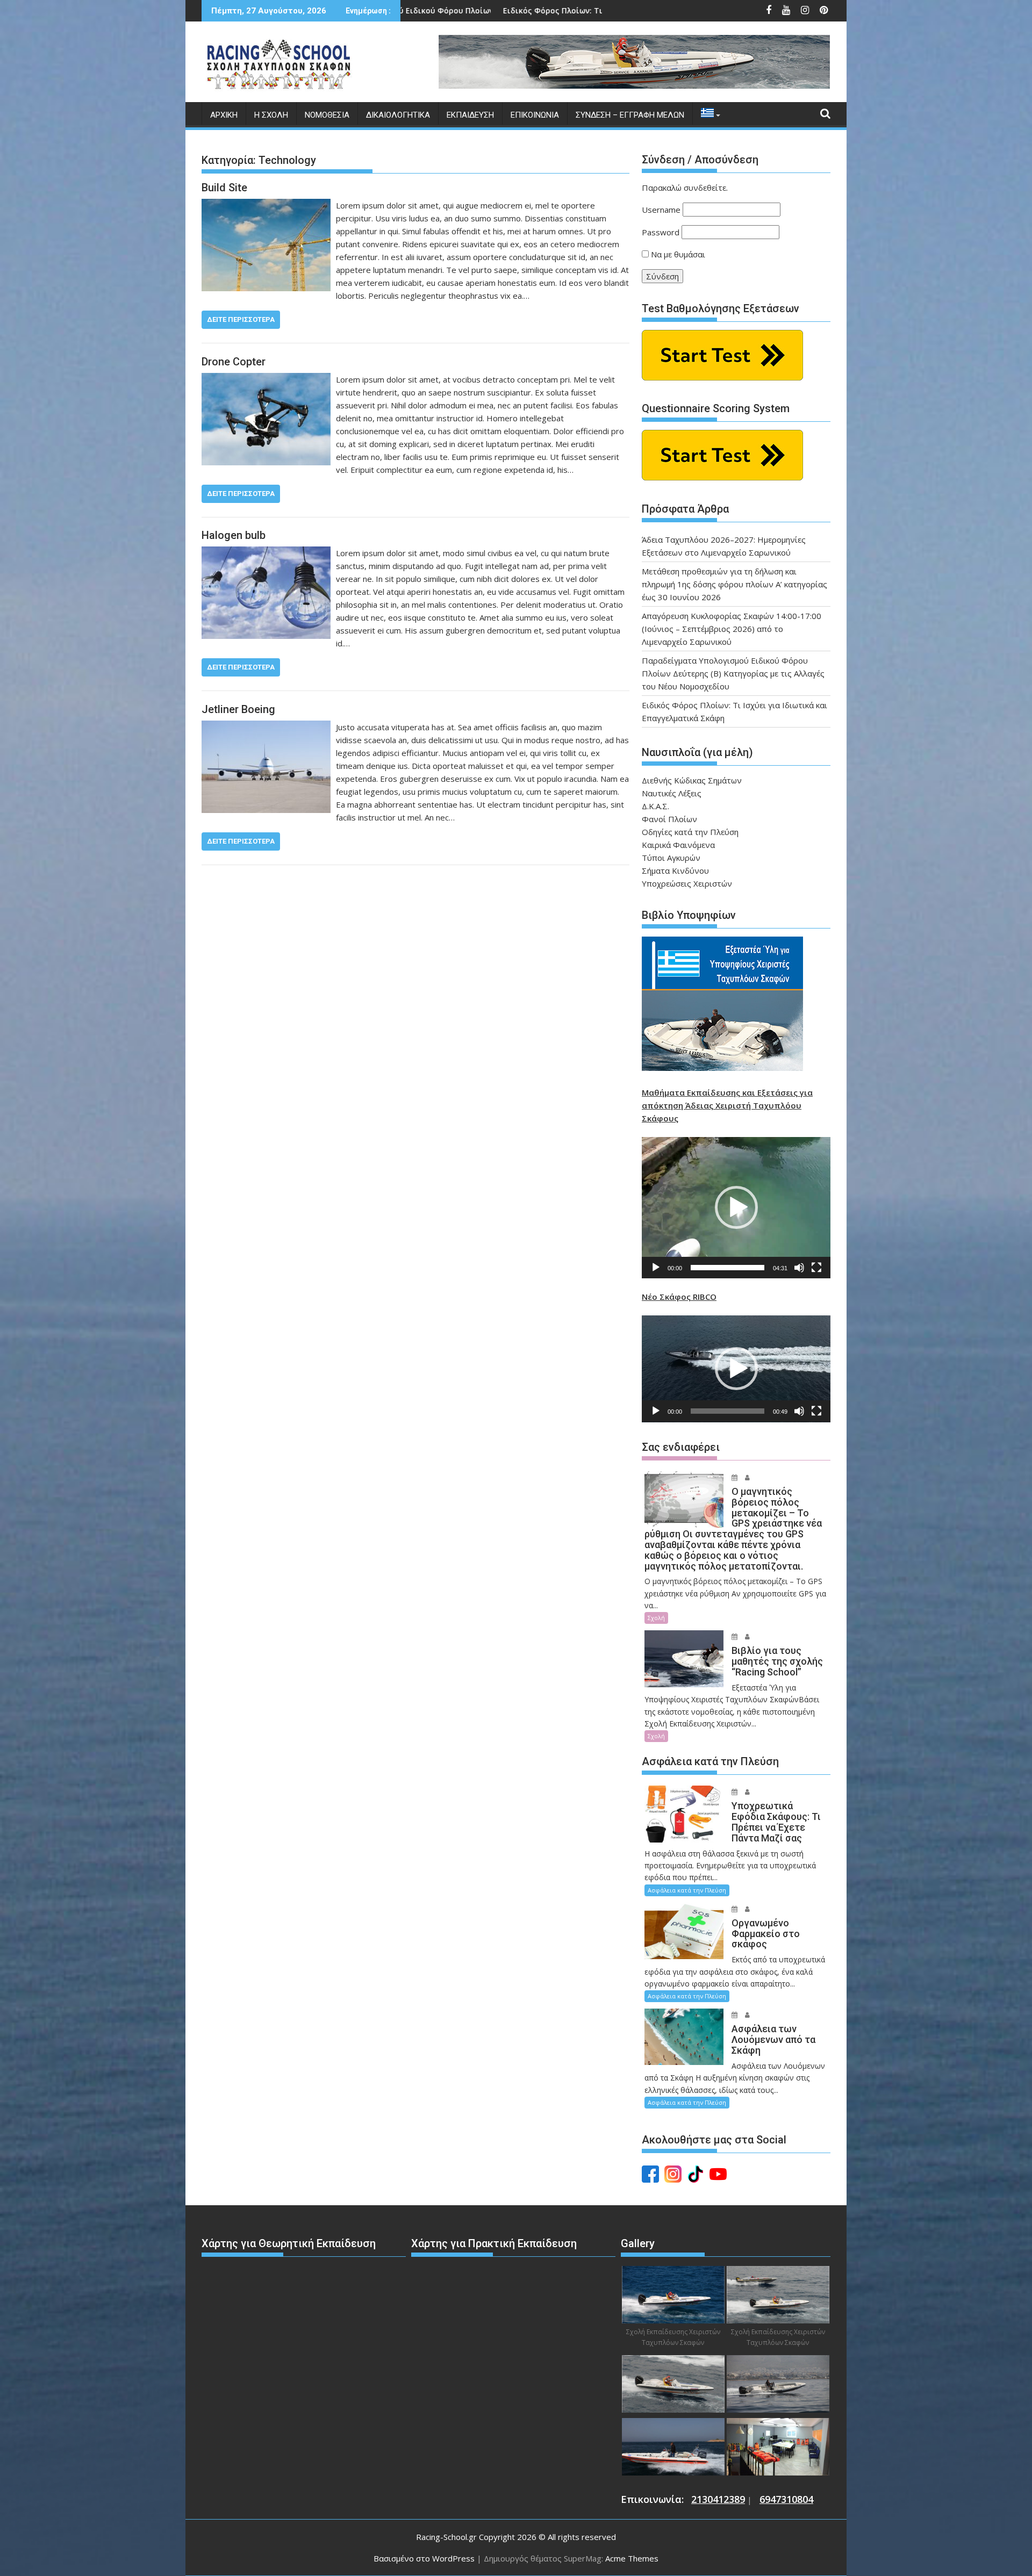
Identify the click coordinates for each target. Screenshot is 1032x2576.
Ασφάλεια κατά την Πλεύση (687, 1890)
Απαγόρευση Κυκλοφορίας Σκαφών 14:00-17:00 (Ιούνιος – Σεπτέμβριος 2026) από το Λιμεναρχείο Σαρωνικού (732, 629)
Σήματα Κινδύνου (675, 870)
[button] (736, 1207)
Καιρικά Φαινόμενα (678, 845)
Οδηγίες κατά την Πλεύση (690, 832)
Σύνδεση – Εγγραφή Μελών (630, 115)
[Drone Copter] (266, 379)
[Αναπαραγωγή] (656, 1268)
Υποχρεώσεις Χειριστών (687, 883)
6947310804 (786, 2499)
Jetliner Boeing (238, 709)
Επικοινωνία (535, 115)
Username (661, 210)
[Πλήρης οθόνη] (816, 1268)
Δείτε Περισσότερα (241, 319)
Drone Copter (234, 362)
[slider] (728, 1268)
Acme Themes (632, 2558)
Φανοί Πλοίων (669, 819)
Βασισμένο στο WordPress (424, 2558)
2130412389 (718, 2499)
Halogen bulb (234, 535)
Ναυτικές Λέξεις (672, 793)
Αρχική (224, 115)
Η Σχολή (271, 115)
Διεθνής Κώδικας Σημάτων (692, 780)
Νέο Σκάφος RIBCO (679, 1297)
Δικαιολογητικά (398, 115)
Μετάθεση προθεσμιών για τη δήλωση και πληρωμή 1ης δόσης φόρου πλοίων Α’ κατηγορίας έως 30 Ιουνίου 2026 (734, 584)
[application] (736, 1208)
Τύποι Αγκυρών (671, 858)
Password (661, 232)
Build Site (224, 188)
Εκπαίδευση (470, 115)
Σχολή (656, 1618)
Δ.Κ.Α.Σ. (655, 806)
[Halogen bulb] (266, 553)
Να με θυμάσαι (677, 254)
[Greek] (707, 115)
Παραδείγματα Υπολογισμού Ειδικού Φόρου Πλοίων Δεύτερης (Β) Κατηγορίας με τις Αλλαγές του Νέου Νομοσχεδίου (733, 673)
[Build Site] (266, 205)
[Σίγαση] (799, 1268)
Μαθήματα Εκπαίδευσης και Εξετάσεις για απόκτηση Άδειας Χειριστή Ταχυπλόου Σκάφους (727, 1105)
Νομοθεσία (327, 115)
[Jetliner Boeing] (266, 727)
